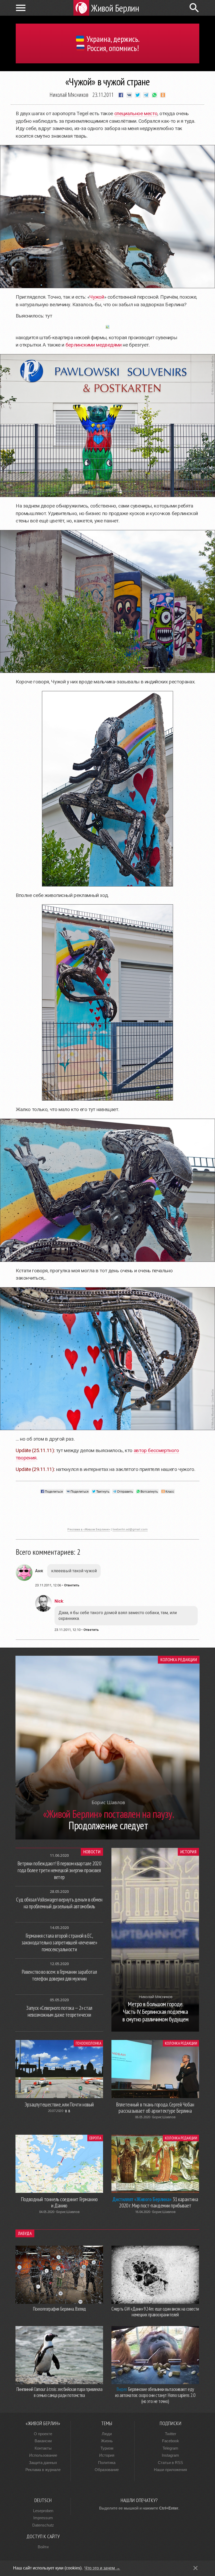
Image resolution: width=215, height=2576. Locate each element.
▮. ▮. (68, 2111)
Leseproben (43, 2511)
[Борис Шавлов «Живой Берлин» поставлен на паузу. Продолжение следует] (107, 1838)
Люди (107, 2434)
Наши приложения (170, 2470)
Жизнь (107, 2441)
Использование (43, 2455)
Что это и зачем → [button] (102, 2568)
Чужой (97, 297)
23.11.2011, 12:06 (48, 1585)
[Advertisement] (107, 1513)
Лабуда (25, 2233)
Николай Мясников (69, 94)
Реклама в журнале (43, 2470)
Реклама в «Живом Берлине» (89, 1529)
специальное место (136, 113)
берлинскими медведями (94, 345)
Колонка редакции (179, 1660)
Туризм (107, 2448)
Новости (92, 1852)
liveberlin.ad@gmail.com (130, 1529)
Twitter (171, 2434)
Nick (59, 1601)
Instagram (170, 2455)
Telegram (170, 2448)
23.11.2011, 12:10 (68, 1630)
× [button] (195, 2568)
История (188, 1852)
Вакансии (43, 2441)
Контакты (43, 2448)
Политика (107, 2463)
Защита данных (43, 2463)
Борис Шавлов (164, 2117)
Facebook (171, 2441)
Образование (107, 2470)
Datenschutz (43, 2525)
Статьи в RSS (170, 2463)
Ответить (72, 1585)
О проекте (43, 2434)
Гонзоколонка (88, 2043)
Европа (95, 2138)
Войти (43, 2547)
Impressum (43, 2518)
